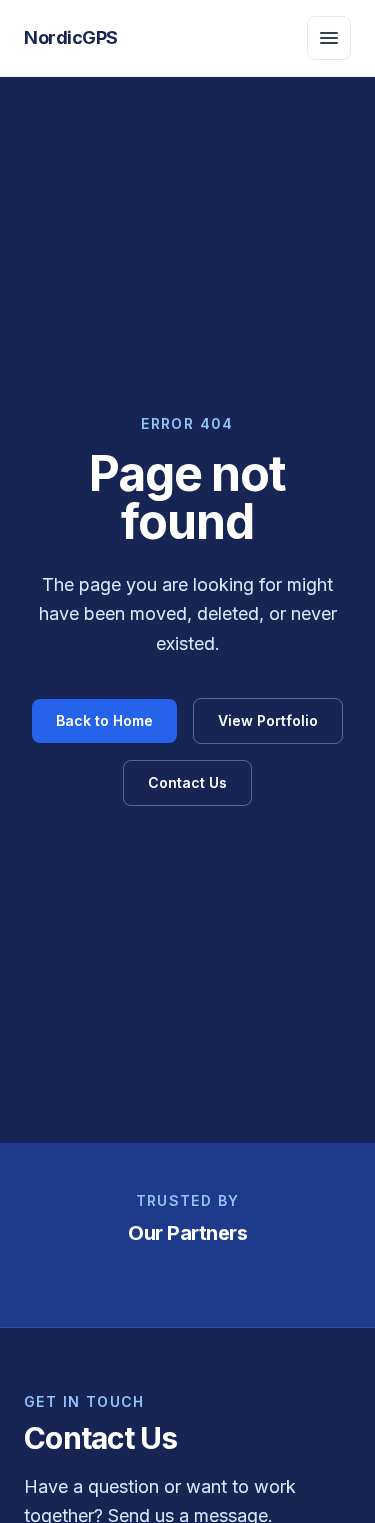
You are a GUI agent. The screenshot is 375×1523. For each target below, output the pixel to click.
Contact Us (187, 782)
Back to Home (104, 720)
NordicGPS (71, 37)
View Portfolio (268, 720)
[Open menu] (329, 38)
